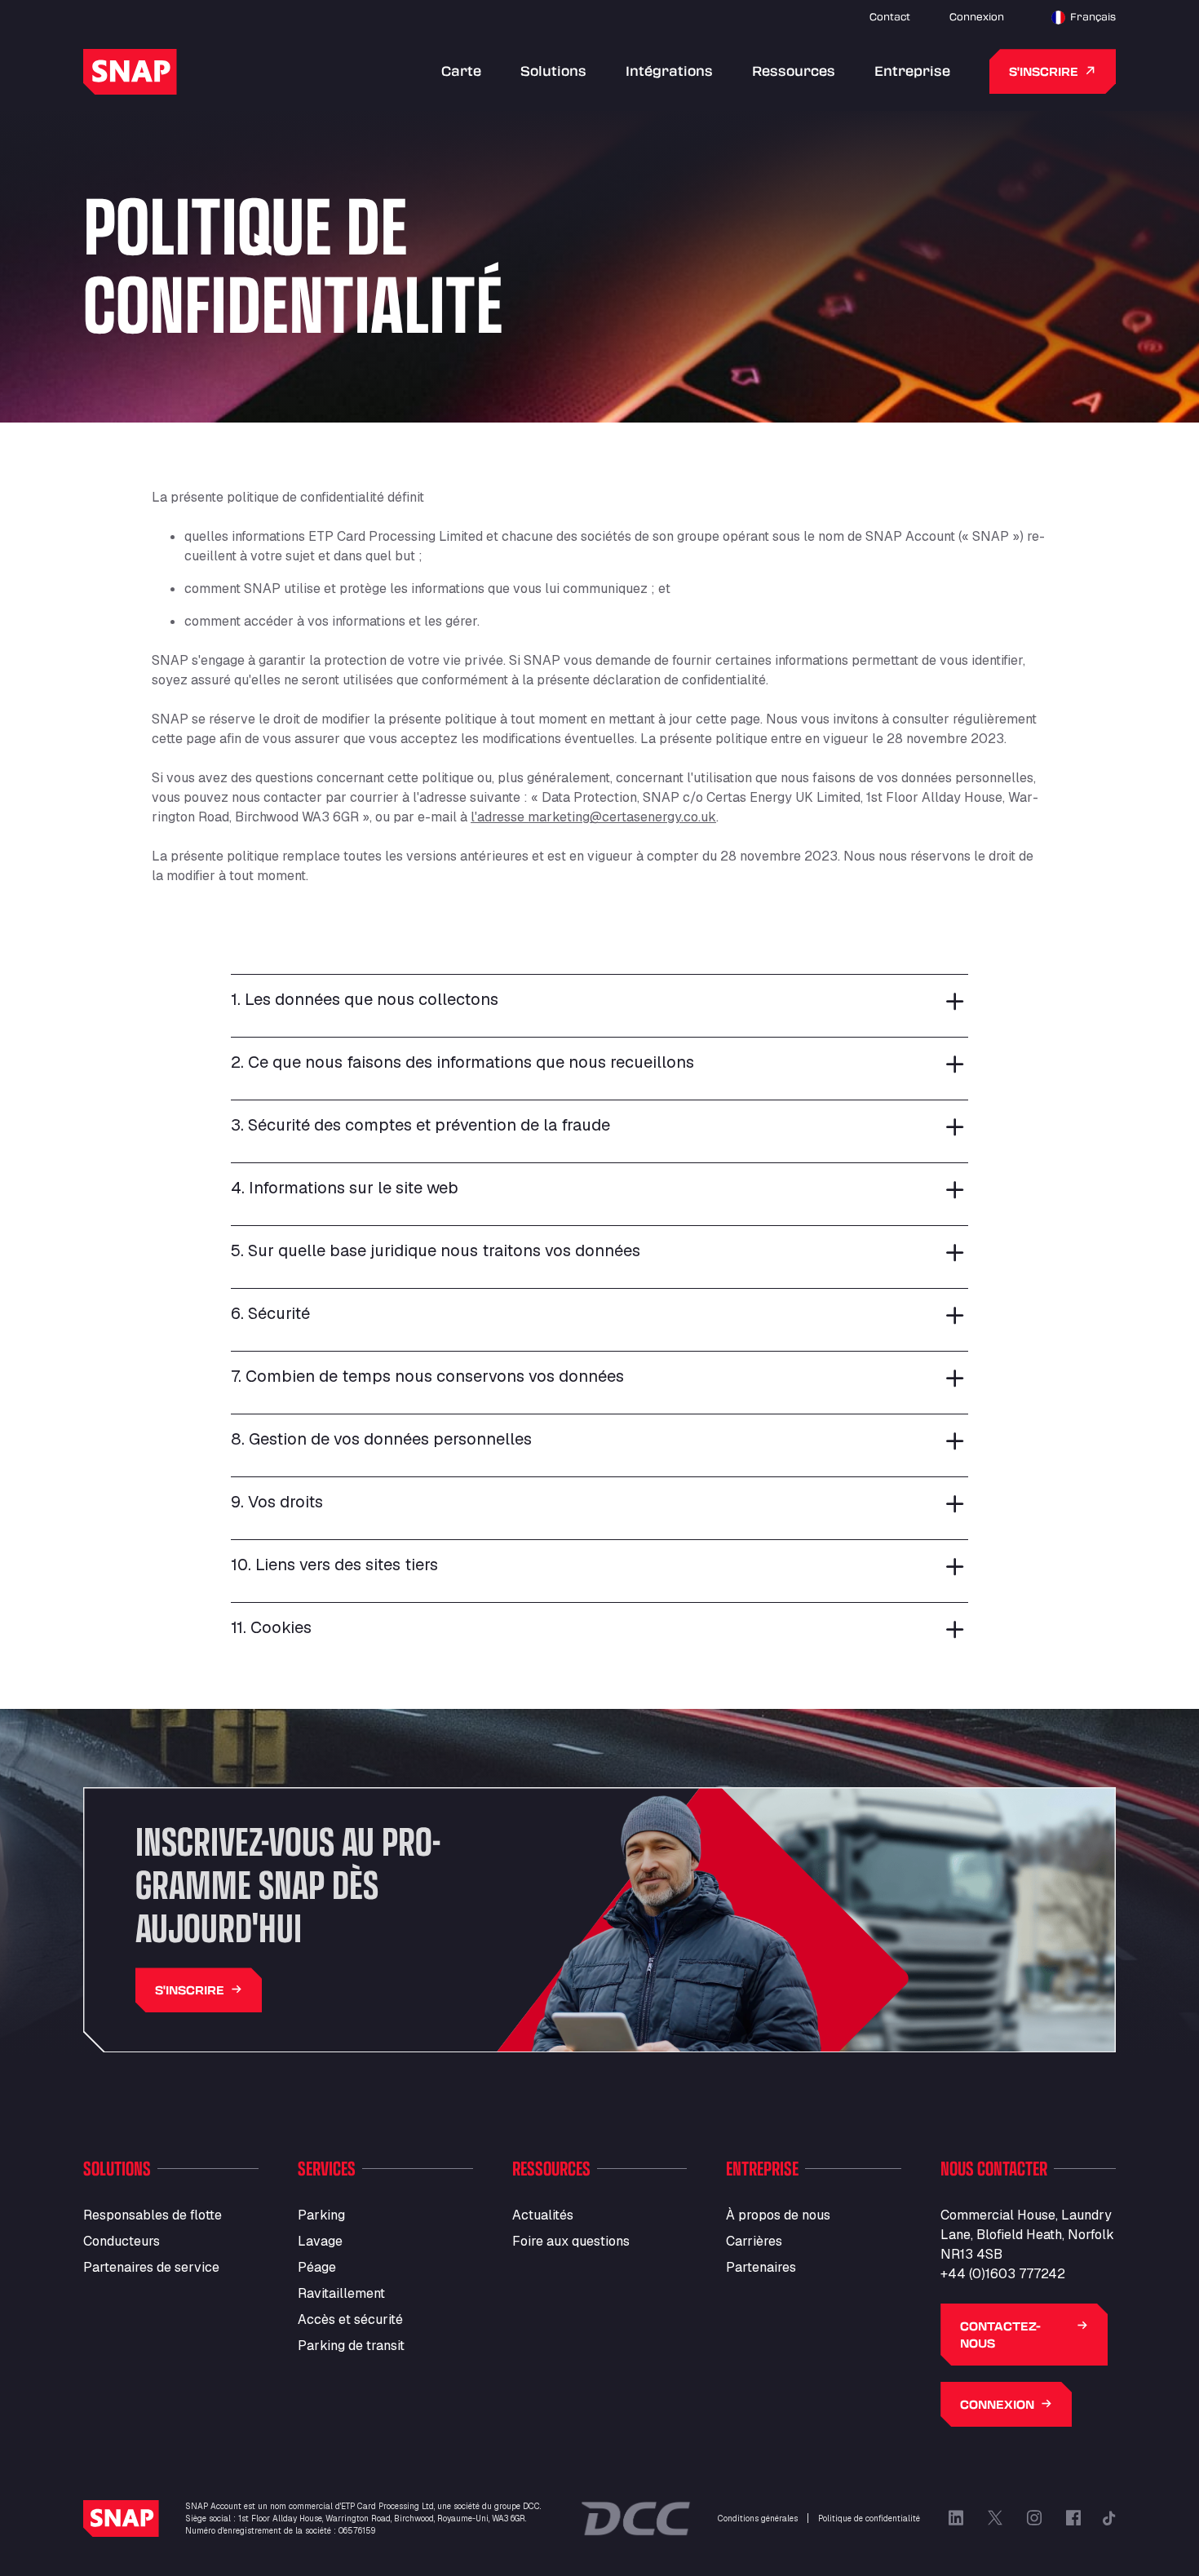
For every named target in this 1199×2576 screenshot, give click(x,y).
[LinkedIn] (956, 2518)
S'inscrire (1044, 71)
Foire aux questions (571, 2241)
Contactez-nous (1000, 2335)
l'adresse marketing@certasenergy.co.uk (593, 817)
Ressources (794, 71)
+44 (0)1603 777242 (1003, 2274)
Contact (890, 16)
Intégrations (669, 71)
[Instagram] (1034, 2518)
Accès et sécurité (350, 2319)
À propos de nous (778, 2215)
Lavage (320, 2241)
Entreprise (912, 71)
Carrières (754, 2241)
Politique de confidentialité (869, 2518)
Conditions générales (758, 2518)
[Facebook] (1073, 2518)
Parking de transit (351, 2346)
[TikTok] (1109, 2518)
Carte (461, 71)
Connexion (977, 16)
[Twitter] (995, 2518)
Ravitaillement (341, 2293)
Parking (321, 2215)
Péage (317, 2267)
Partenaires (761, 2267)
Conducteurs (122, 2241)
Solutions (553, 71)
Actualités (543, 2215)
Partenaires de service (151, 2267)
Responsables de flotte (153, 2215)
